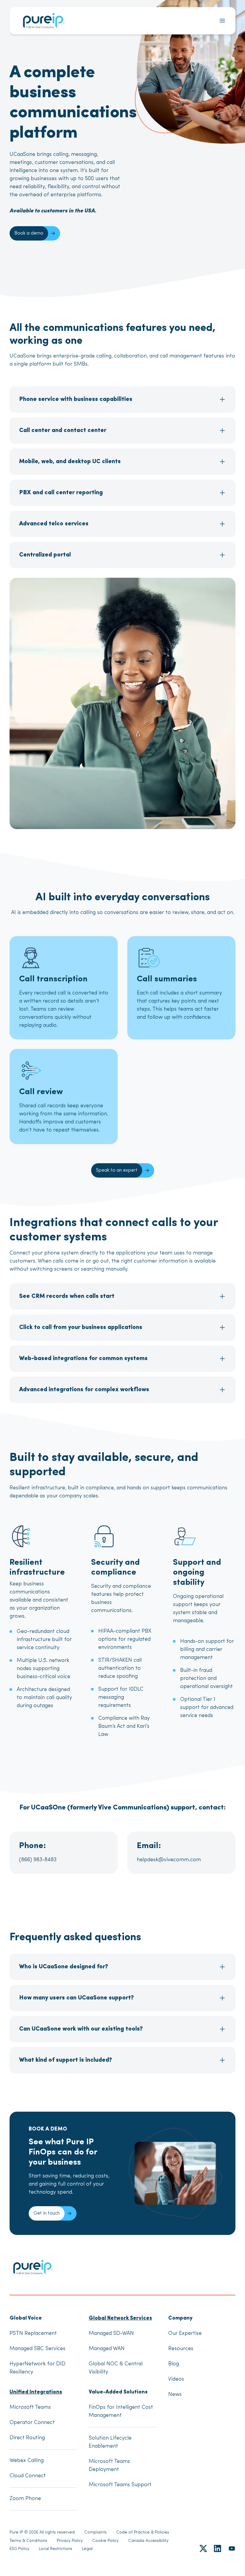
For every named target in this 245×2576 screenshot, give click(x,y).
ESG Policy (19, 2549)
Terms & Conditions (28, 2541)
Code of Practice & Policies (143, 2532)
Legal (87, 2549)
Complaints (95, 2532)
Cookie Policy (105, 2541)
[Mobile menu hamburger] (222, 21)
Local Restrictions (56, 2549)
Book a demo (29, 233)
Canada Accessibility (148, 2541)
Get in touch (47, 2213)
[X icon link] (203, 2548)
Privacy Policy (70, 2541)
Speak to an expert (117, 1170)
